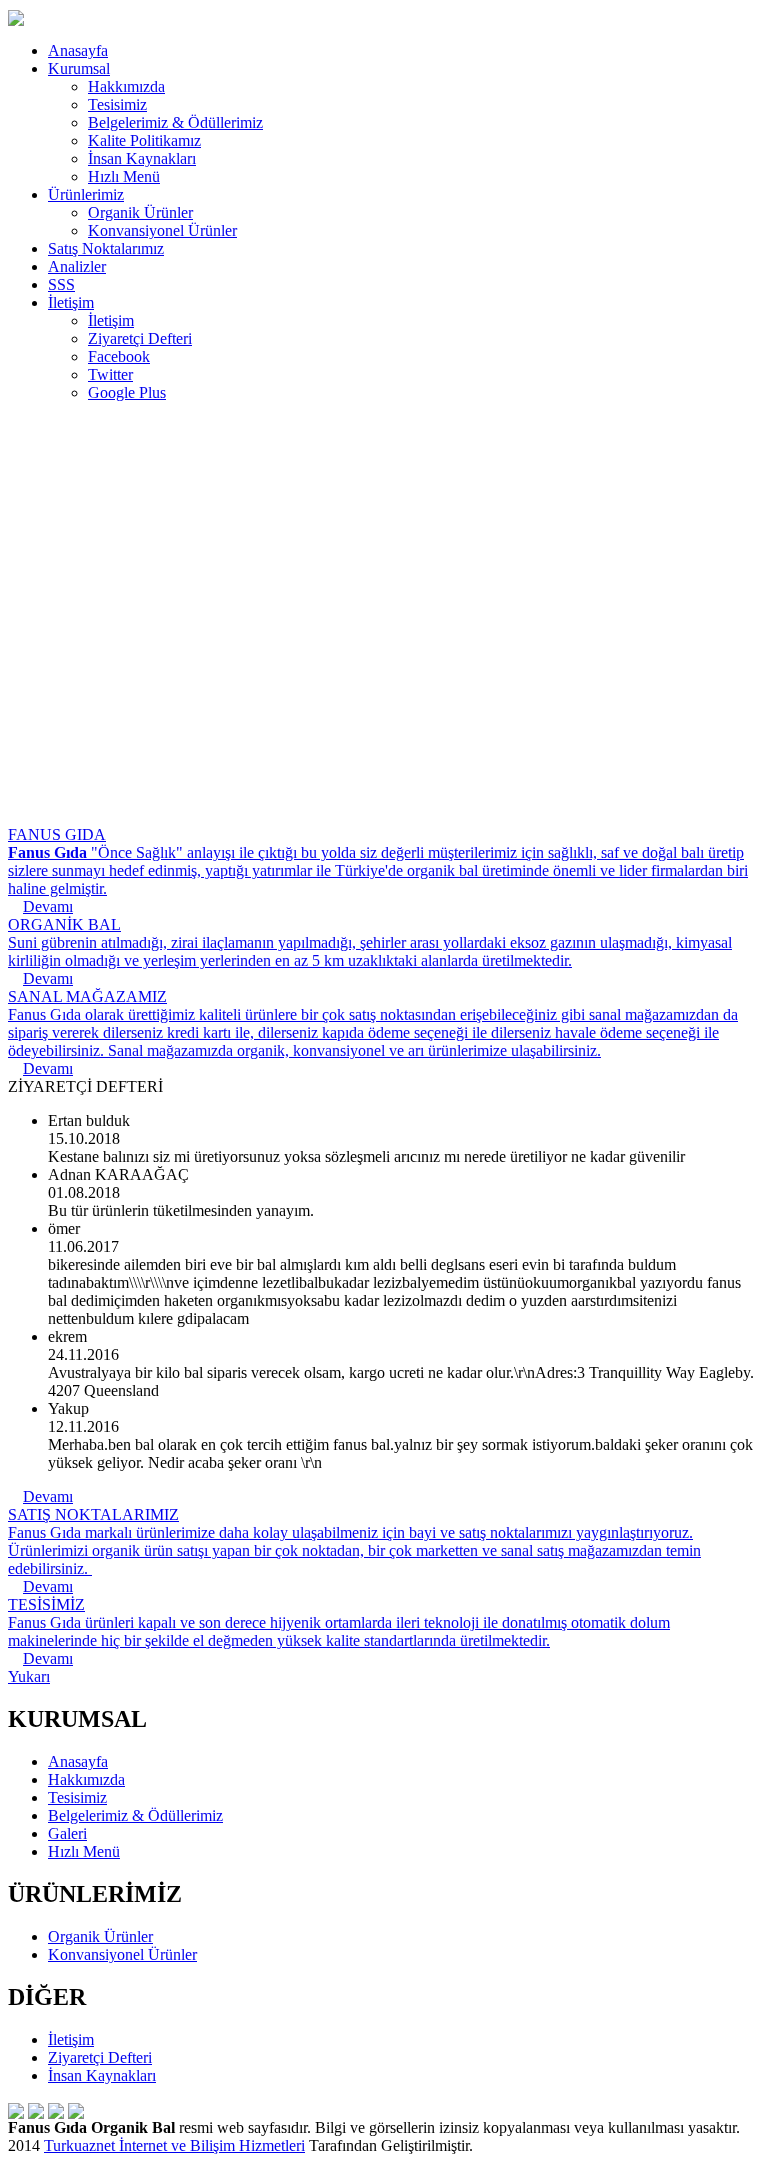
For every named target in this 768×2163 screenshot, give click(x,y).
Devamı (48, 1496)
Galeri (67, 1833)
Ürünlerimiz (86, 194)
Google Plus (127, 392)
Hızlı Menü (124, 176)
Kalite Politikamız (144, 140)
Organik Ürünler (140, 212)
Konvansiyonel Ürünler (162, 230)
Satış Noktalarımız (106, 248)
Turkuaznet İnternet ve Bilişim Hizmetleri (174, 2145)
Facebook (119, 356)
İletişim (71, 302)
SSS (61, 284)
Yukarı (29, 1676)
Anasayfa (78, 50)
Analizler (77, 266)
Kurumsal (79, 68)
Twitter (110, 374)
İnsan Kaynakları (142, 158)
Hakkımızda (126, 86)
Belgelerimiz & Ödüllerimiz (175, 122)
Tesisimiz (117, 104)
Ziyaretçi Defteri (140, 338)
